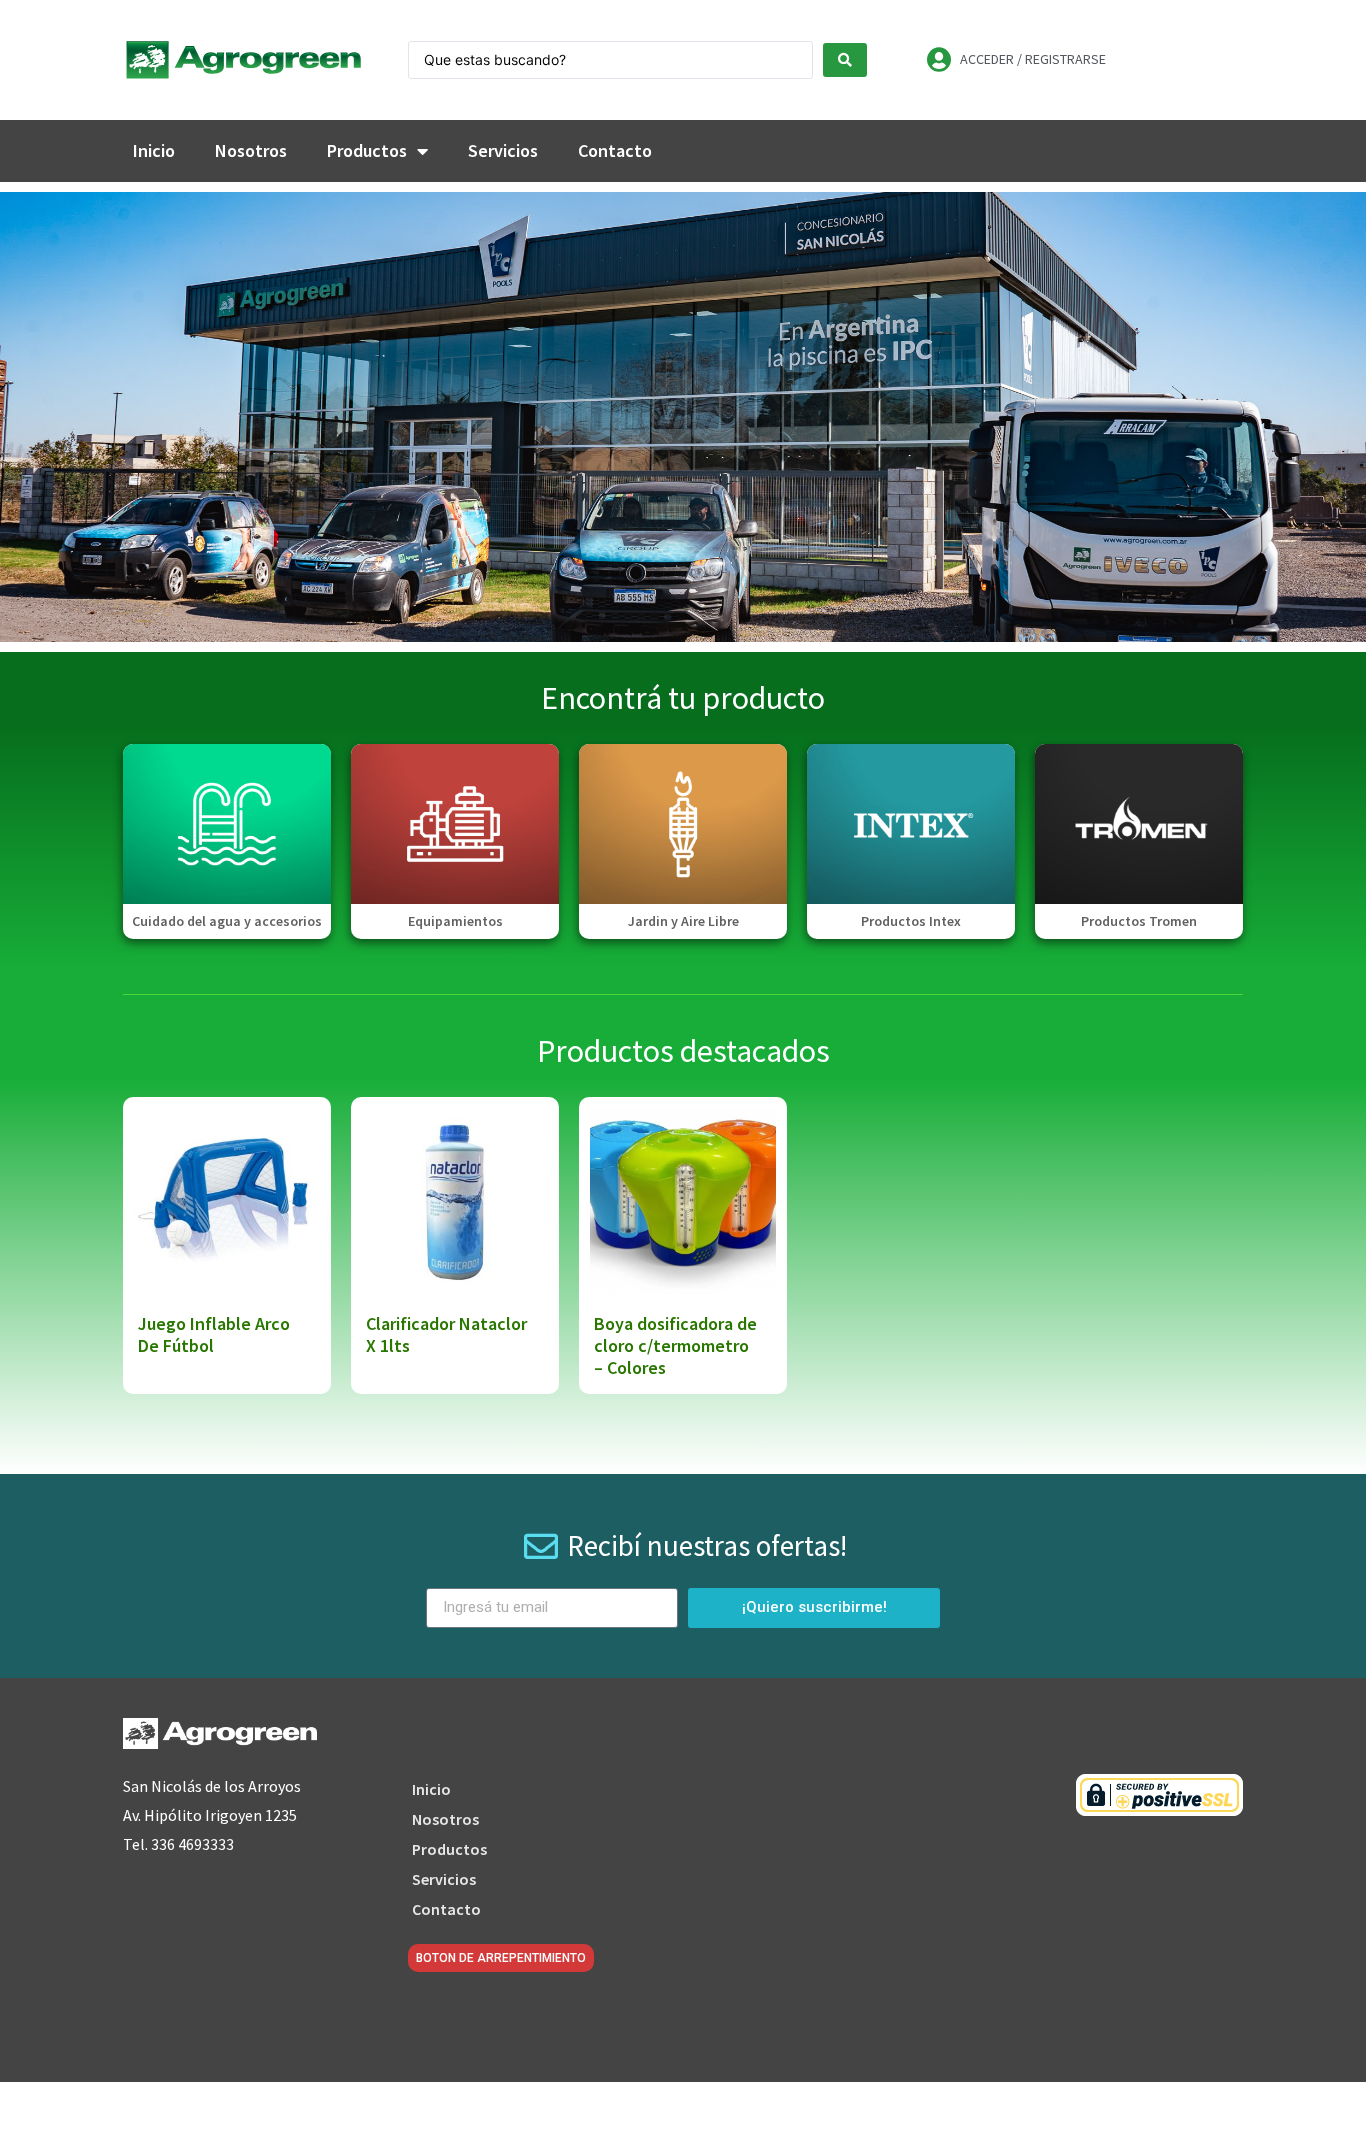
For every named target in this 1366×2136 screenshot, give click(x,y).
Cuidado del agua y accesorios (227, 921)
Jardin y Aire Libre (683, 921)
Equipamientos (455, 921)
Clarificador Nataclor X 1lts (446, 1334)
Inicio (154, 150)
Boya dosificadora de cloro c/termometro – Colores (675, 1345)
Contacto (615, 150)
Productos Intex (911, 921)
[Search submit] (845, 60)
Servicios (503, 150)
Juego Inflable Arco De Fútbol (214, 1334)
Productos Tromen (1139, 921)
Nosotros (251, 150)
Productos (367, 150)
